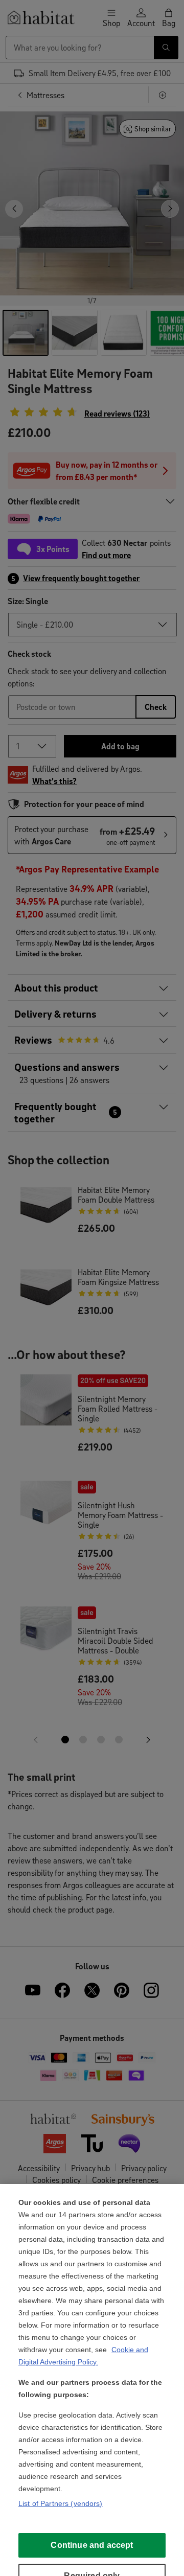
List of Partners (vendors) (61, 2503)
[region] (92, 2380)
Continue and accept (92, 2545)
